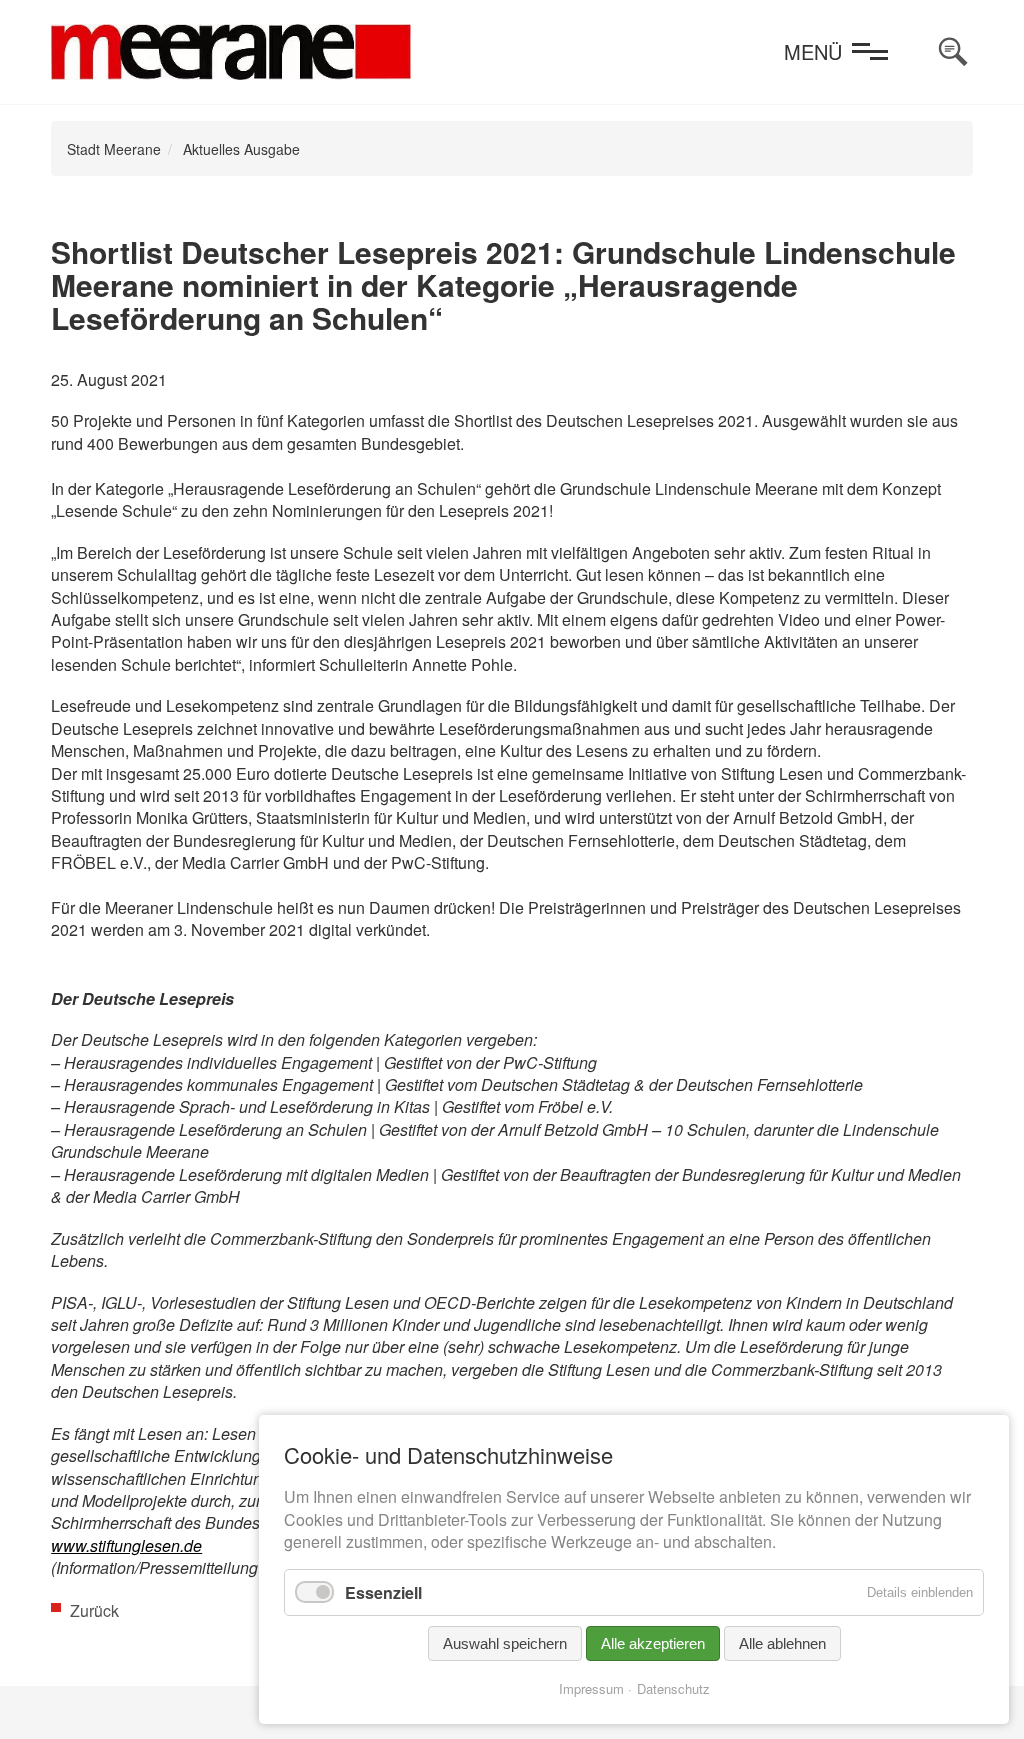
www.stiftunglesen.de (126, 1545)
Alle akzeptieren (653, 1643)
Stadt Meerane (114, 149)
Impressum (591, 1688)
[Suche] (953, 52)
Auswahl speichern (505, 1643)
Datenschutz (673, 1688)
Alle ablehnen (782, 1643)
